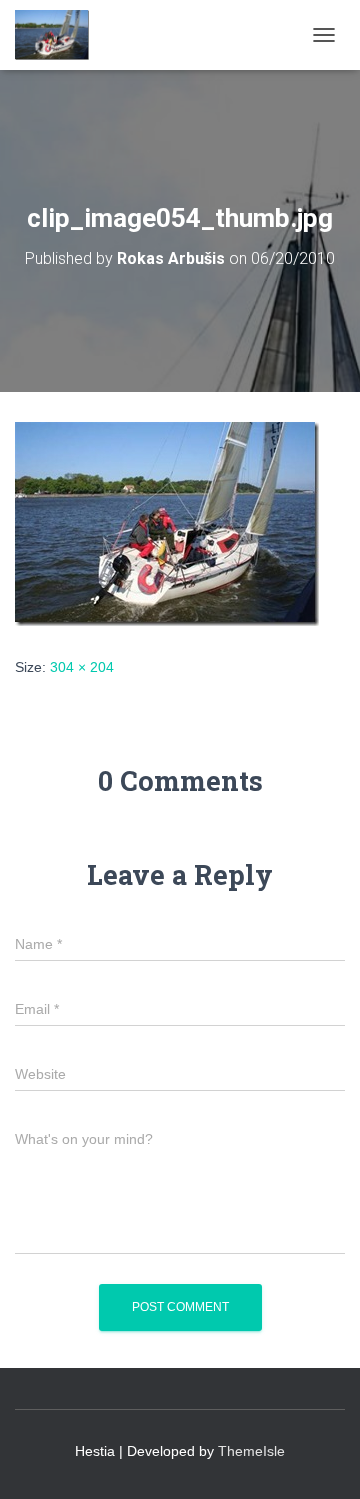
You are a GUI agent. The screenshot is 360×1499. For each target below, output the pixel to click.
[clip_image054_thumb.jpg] (167, 523)
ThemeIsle (251, 1451)
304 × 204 (82, 667)
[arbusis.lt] (60, 35)
